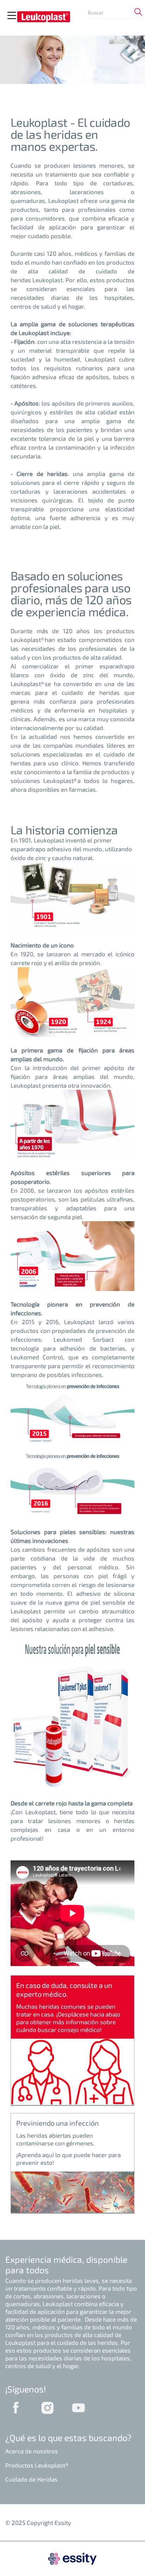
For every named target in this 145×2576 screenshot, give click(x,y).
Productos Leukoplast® (37, 2465)
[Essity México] (72, 2558)
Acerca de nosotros (32, 2451)
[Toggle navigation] (12, 16)
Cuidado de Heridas (31, 2479)
